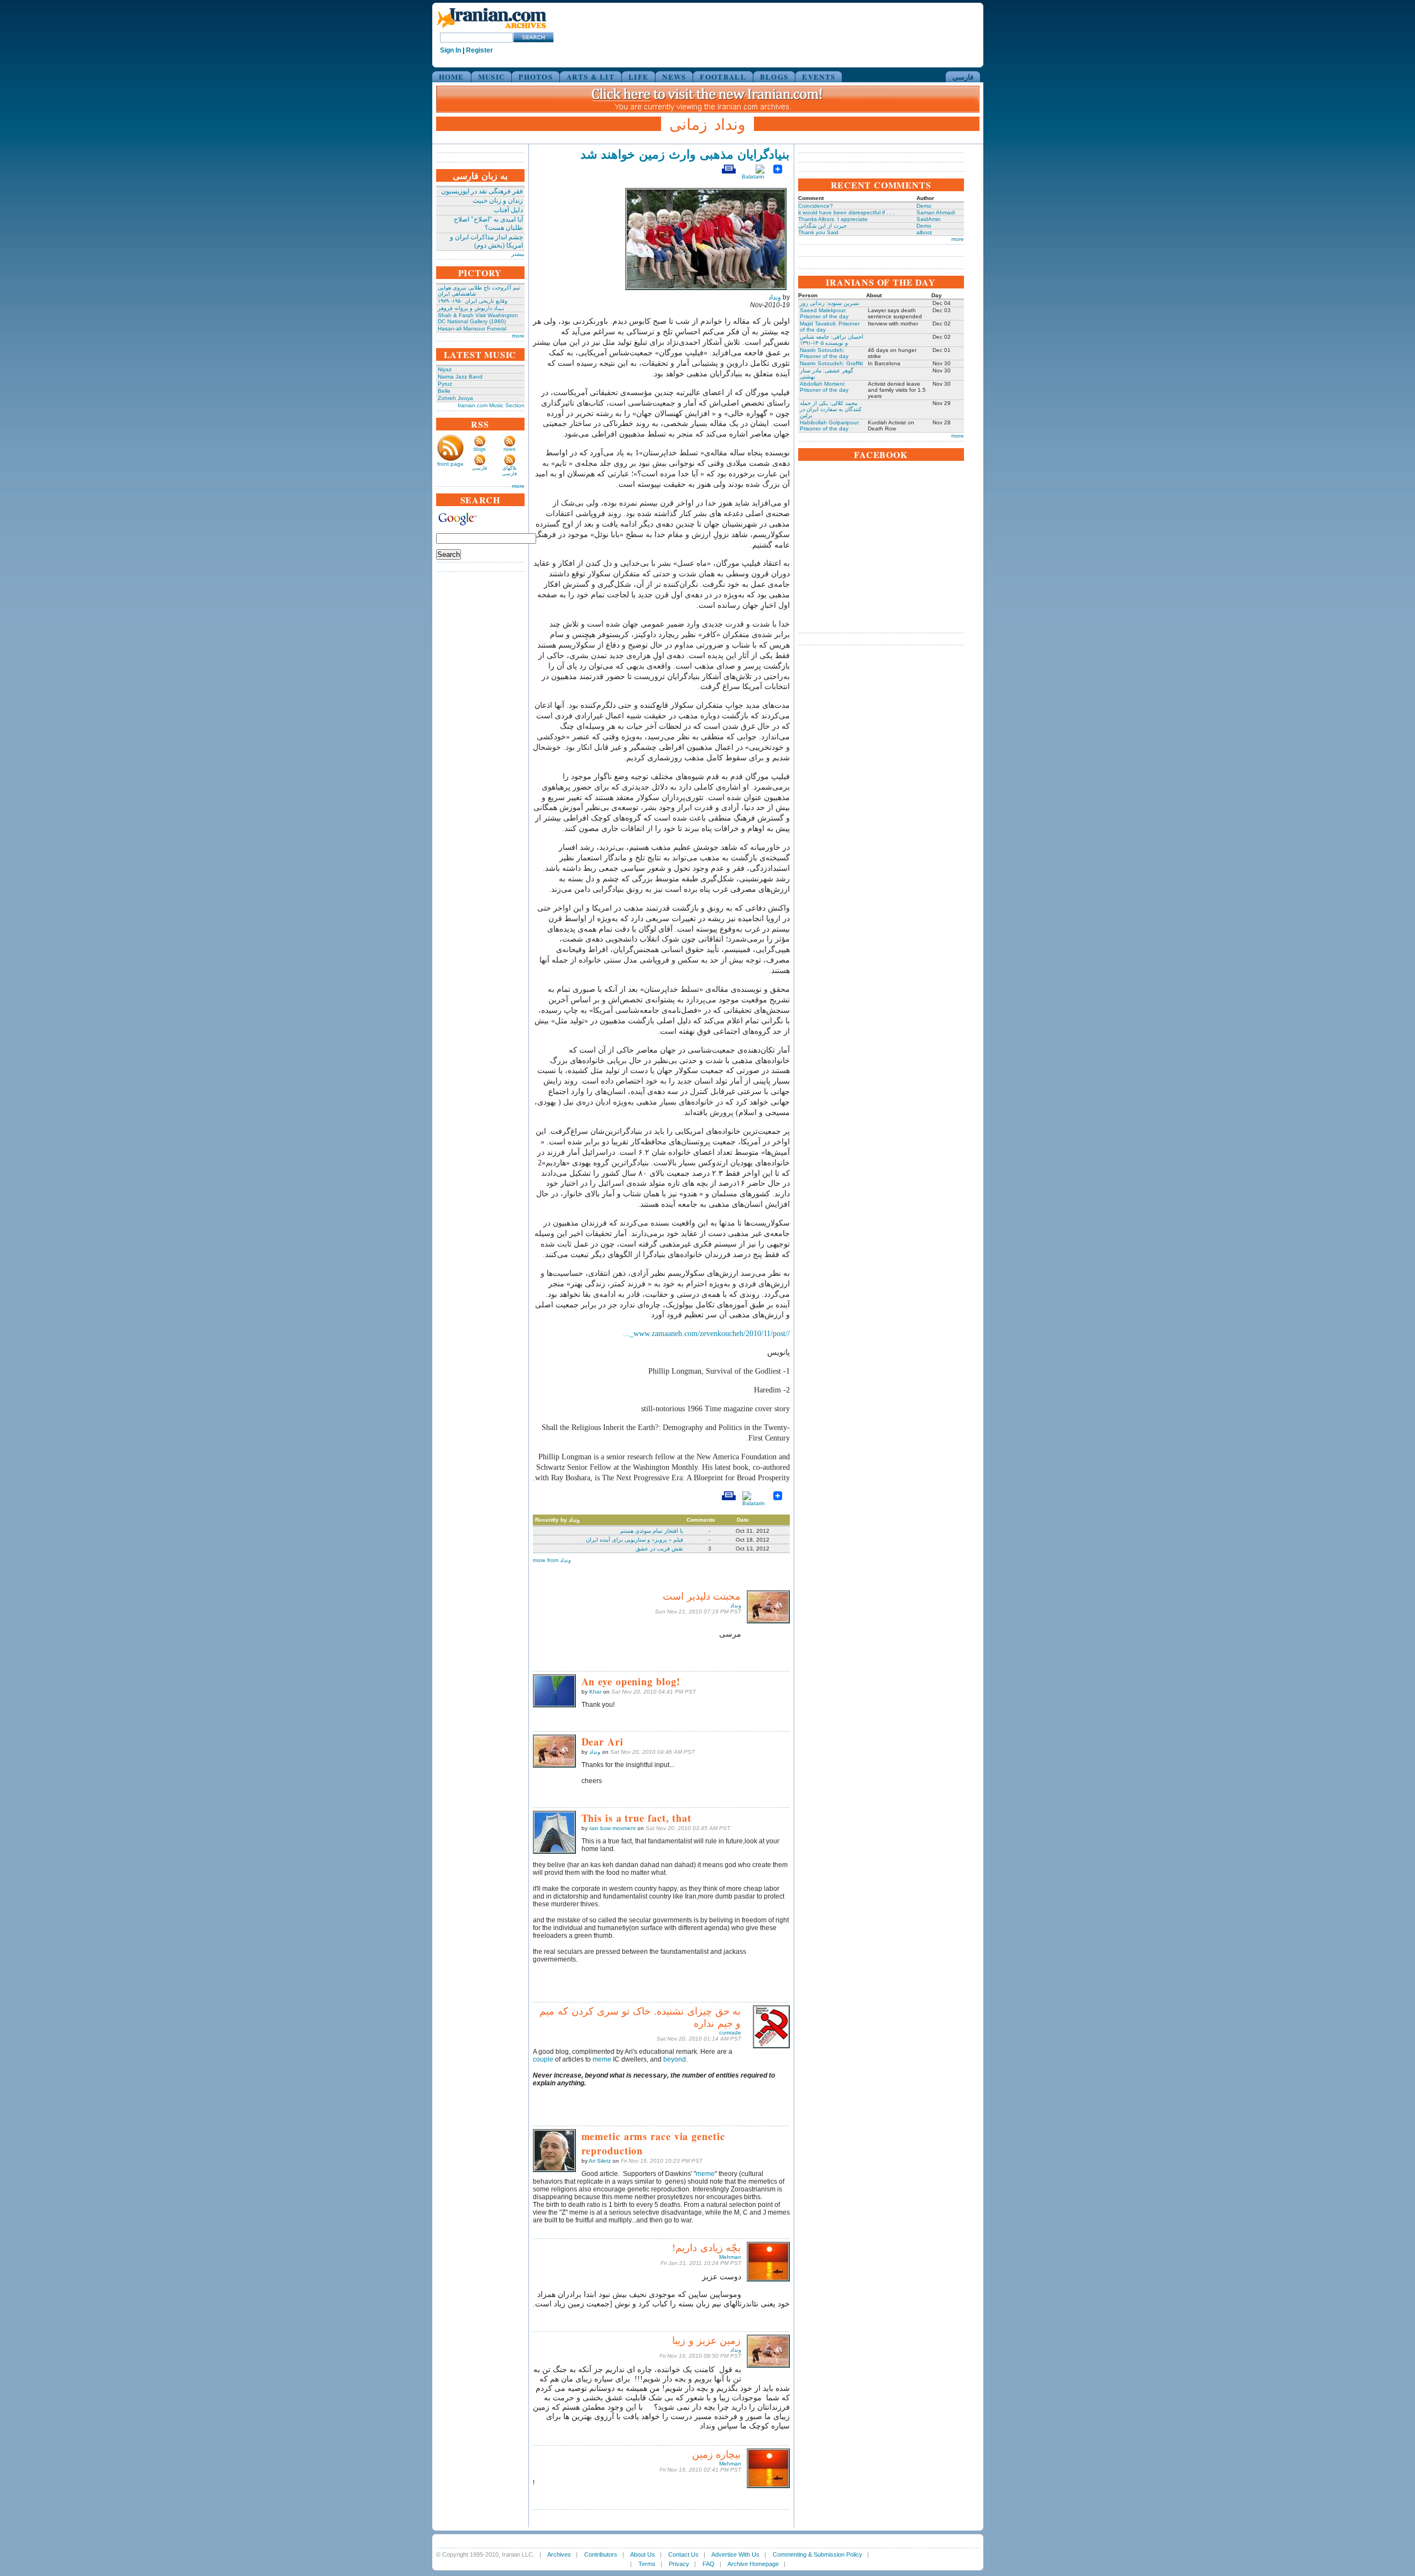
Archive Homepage (753, 2564)
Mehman (730, 2257)
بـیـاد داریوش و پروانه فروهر (471, 308)
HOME (452, 77)
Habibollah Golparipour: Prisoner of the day (830, 425)
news (510, 449)
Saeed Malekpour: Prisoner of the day (824, 313)
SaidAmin (929, 219)
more (518, 336)
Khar (595, 1692)
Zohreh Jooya (455, 398)
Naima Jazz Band (460, 377)
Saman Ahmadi (936, 212)
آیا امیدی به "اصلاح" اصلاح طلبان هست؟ (488, 224)
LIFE (638, 77)
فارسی (963, 77)
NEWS (674, 77)
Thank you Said (818, 232)
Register (479, 50)
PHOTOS (536, 77)
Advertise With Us (735, 2554)
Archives (559, 2554)
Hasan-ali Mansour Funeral (472, 328)
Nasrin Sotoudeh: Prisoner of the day (824, 353)
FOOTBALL (723, 77)
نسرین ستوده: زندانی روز (830, 303)
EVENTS (819, 77)
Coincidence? (816, 206)
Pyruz (445, 384)
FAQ (709, 2564)
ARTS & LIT (591, 77)
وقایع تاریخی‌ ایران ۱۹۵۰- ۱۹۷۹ (473, 301)
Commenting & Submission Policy (817, 2554)
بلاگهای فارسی (509, 471)
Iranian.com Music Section (491, 405)
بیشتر (518, 254)
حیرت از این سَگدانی (822, 226)
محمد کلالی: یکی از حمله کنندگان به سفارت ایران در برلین (831, 409)
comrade (730, 2033)
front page (450, 464)
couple (543, 2059)
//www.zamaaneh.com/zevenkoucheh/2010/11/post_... (706, 1334)
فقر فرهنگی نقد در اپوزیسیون (482, 191)
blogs (480, 449)
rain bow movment (612, 1828)
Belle (444, 391)
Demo (924, 206)
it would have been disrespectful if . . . (847, 212)
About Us (643, 2554)
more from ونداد (552, 1560)
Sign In (450, 50)
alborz (924, 232)
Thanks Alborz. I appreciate (833, 219)
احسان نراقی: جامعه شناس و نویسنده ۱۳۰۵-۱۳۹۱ (832, 340)
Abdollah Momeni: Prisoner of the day (824, 387)
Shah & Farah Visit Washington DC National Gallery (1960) (478, 318)
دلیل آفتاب (508, 210)
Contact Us (683, 2554)
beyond (675, 2059)
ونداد (775, 297)
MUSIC (492, 77)
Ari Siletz (600, 2161)
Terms (647, 2564)
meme (602, 2059)
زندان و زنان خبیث (498, 201)
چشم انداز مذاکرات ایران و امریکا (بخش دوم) (486, 241)
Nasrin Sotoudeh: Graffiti (831, 363)
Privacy (679, 2564)
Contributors (601, 2554)
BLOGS (774, 77)
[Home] (491, 29)
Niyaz (445, 369)
